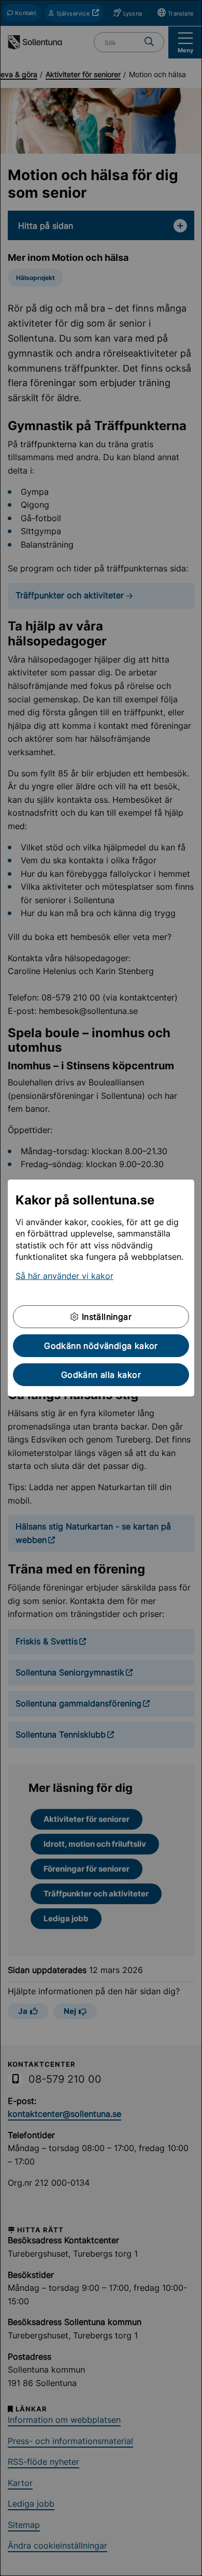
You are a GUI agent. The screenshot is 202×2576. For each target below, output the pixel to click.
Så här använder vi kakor (64, 1276)
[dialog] (101, 1288)
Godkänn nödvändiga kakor (101, 1346)
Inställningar (105, 1317)
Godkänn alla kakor (101, 1375)
